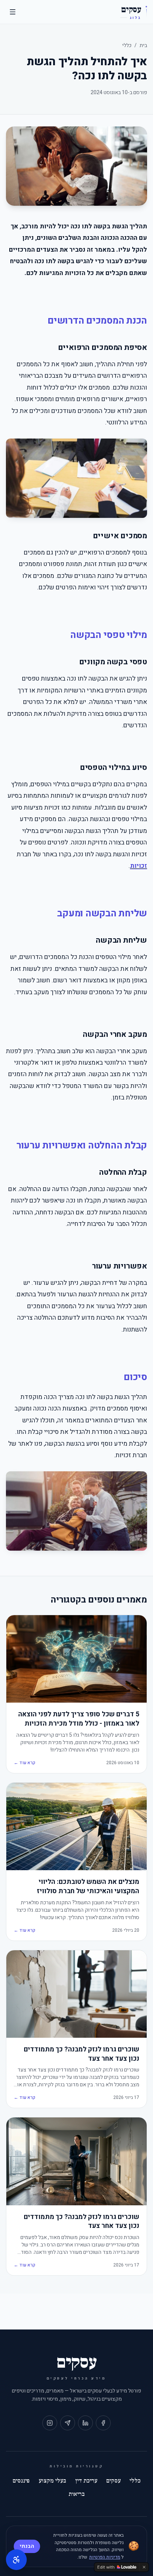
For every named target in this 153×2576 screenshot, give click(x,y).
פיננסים (21, 2481)
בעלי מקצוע (52, 2481)
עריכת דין (86, 2481)
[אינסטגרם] (50, 2423)
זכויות (139, 866)
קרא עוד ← (25, 1763)
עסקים (113, 2481)
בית (143, 45)
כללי (127, 45)
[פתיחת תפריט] (13, 12)
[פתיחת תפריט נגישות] (16, 2560)
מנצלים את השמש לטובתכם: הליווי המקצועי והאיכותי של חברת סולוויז (88, 1887)
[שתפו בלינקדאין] (85, 2423)
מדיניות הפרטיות (105, 2557)
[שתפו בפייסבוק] (103, 2423)
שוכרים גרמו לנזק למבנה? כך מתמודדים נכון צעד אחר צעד (82, 2054)
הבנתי (27, 2546)
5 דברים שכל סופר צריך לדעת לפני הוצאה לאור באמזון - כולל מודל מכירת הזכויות (79, 1719)
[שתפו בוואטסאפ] (68, 2423)
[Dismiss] (144, 2567)
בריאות (77, 2494)
